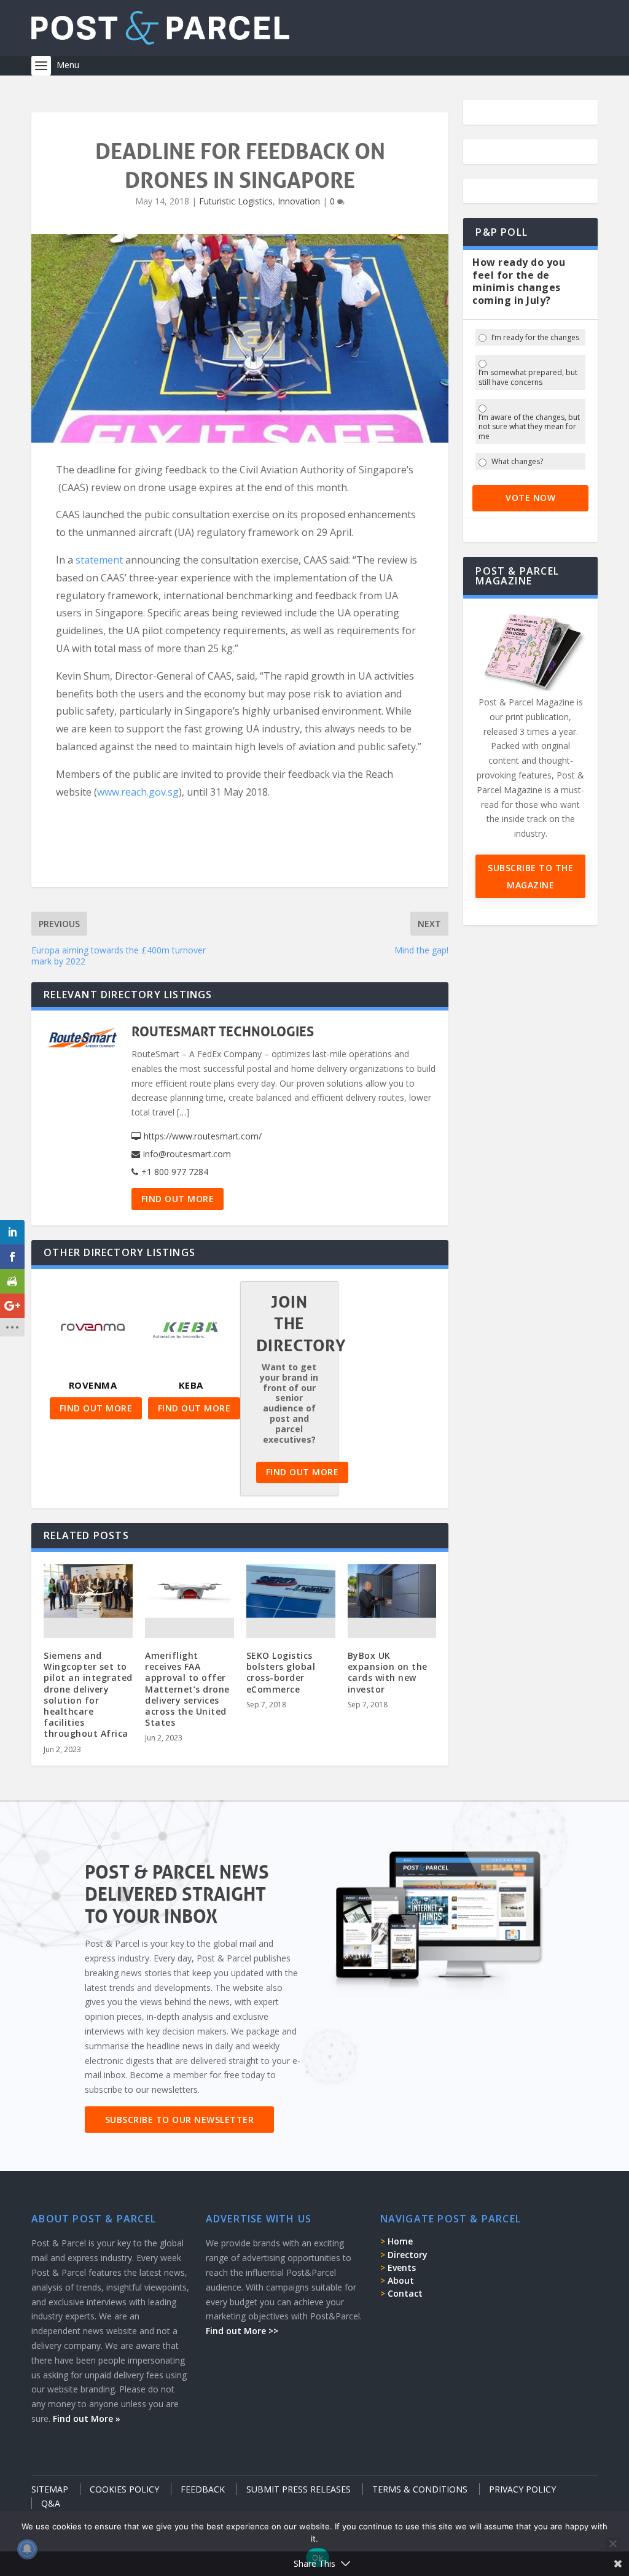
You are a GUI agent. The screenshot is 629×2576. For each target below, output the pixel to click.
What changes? (517, 462)
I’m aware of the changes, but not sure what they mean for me (529, 427)
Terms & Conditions (420, 2489)
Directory (408, 2255)
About (401, 2280)
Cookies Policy (124, 2489)
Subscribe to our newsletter (180, 2120)
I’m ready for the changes (535, 338)
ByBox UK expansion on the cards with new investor (388, 1672)
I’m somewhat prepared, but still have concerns (528, 377)
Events (402, 2268)
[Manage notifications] (27, 2549)
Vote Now (530, 498)
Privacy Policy (522, 2489)
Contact (405, 2293)
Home (400, 2241)
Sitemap (50, 2489)
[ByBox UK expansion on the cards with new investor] (392, 1591)
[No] (612, 2543)
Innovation (299, 201)
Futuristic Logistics (236, 201)
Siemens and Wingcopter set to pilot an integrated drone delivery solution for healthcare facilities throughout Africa (88, 1694)
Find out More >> (242, 2331)
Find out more (178, 1199)
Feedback (203, 2489)
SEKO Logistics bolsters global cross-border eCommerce (281, 1672)
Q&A (51, 2503)
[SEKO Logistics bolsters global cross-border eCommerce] (291, 1591)
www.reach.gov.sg (138, 792)
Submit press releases (299, 2489)
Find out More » (87, 2419)
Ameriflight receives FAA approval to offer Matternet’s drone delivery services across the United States (187, 1689)
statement (99, 560)
